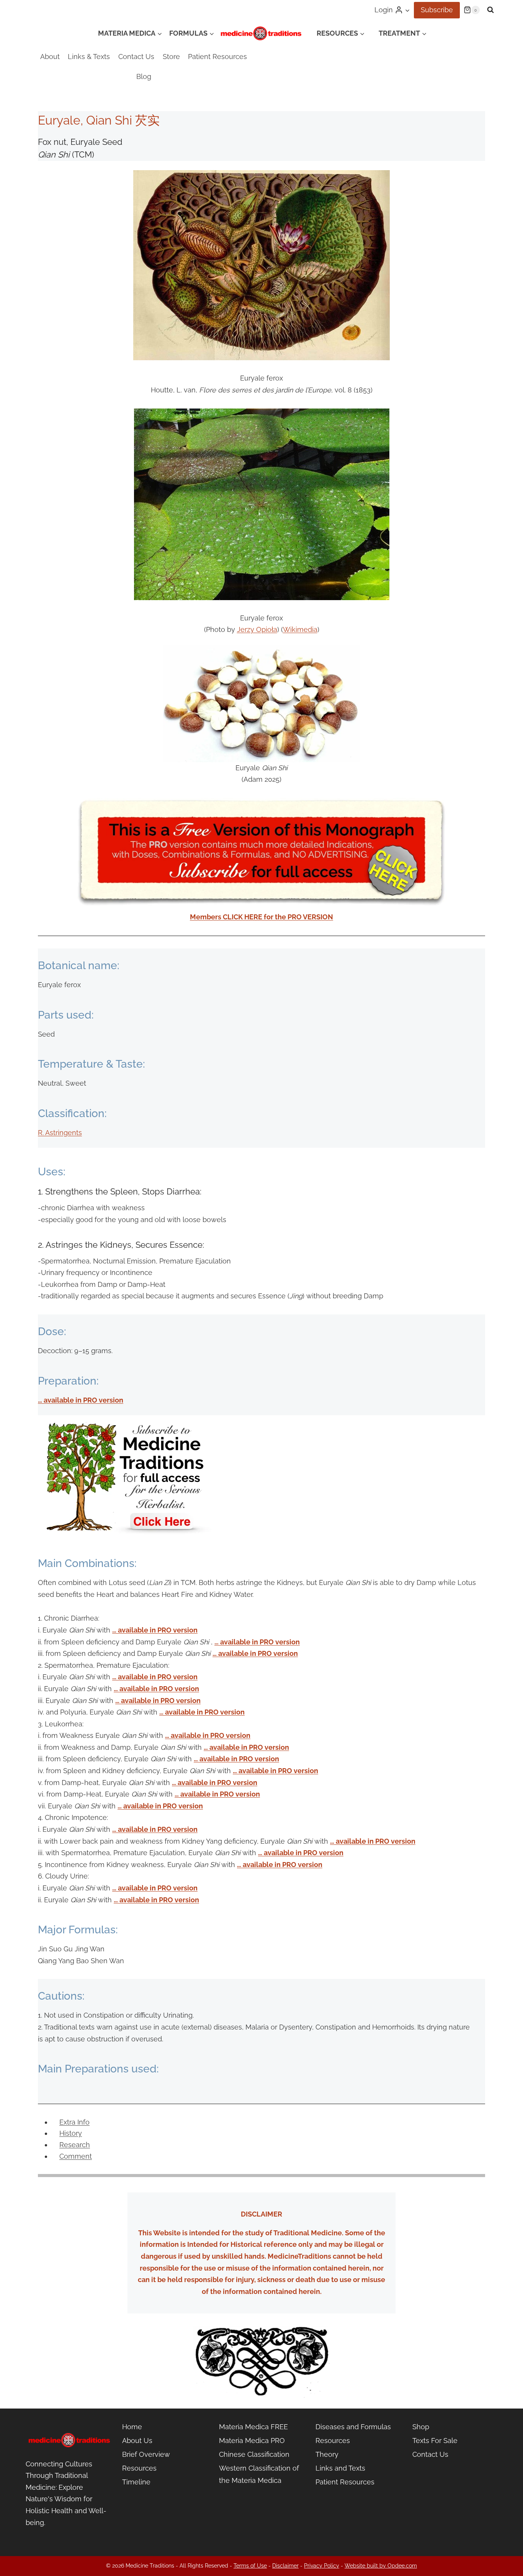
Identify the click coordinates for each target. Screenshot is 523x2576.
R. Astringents (60, 1133)
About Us (137, 2441)
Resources (139, 2468)
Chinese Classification (254, 2454)
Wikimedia (300, 629)
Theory (327, 2454)
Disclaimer (285, 2566)
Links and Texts (340, 2468)
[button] (407, 10)
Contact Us (136, 57)
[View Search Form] (490, 10)
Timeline (136, 2482)
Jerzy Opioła (257, 629)
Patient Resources (217, 57)
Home (132, 2427)
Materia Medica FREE (253, 2427)
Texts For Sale (435, 2441)
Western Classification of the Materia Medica (259, 2474)
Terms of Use (250, 2566)
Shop (421, 2427)
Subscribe (437, 10)
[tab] (74, 2122)
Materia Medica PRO (252, 2441)
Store (171, 57)
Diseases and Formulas (353, 2427)
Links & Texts (89, 57)
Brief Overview (146, 2454)
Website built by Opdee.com (381, 2566)
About (50, 57)
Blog (144, 76)
